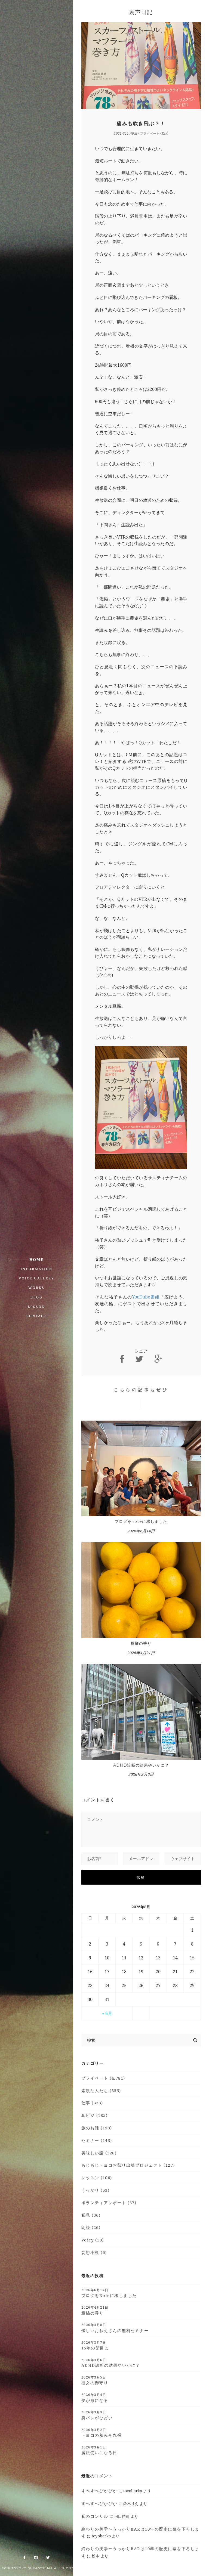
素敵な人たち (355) (101, 2091)
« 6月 (107, 2013)
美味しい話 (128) (99, 2153)
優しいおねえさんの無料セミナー (115, 2328)
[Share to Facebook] (122, 1359)
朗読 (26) (91, 2227)
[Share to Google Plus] (158, 1359)
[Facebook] (24, 2558)
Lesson (36, 1307)
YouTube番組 (146, 1297)
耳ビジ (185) (95, 2115)
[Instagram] (36, 2558)
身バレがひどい (97, 2415)
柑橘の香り (141, 1643)
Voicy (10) (93, 2240)
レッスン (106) (97, 2178)
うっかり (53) (96, 2190)
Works (36, 1288)
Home (36, 1259)
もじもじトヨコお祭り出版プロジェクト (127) (128, 2165)
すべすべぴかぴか (99, 2491)
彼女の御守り (95, 2380)
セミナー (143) (97, 2140)
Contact (36, 1316)
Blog (37, 1297)
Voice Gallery (37, 1278)
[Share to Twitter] (139, 1359)
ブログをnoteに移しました (141, 1522)
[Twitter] (48, 2558)
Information (37, 1269)
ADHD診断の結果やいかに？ (141, 1765)
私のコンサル (95, 2516)
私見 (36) (91, 2215)
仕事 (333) (92, 2103)
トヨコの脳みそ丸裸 (102, 2433)
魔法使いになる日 (99, 2450)
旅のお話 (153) (97, 2128)
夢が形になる (95, 2398)
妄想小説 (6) (94, 2252)
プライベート (149, 133)
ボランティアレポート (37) (109, 2203)
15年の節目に (95, 2345)
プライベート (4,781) (103, 2078)
